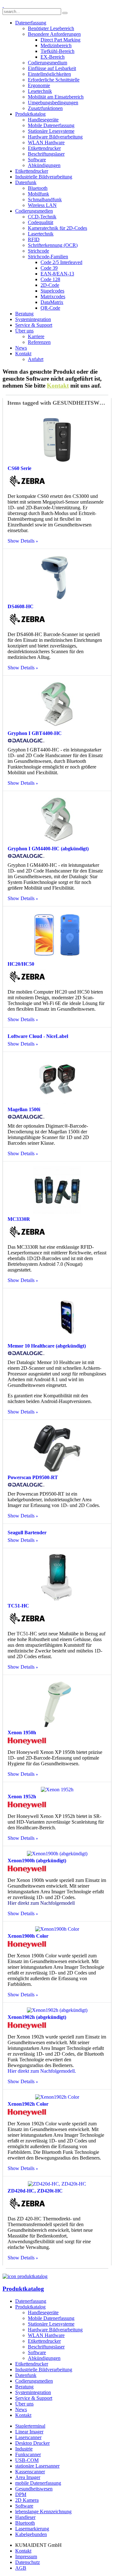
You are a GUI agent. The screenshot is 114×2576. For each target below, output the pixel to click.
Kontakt (58, 386)
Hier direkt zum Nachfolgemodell (41, 1903)
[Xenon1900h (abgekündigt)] (57, 1854)
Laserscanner (28, 2437)
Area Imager (28, 2477)
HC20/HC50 (21, 964)
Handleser (25, 2517)
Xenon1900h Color (28, 1936)
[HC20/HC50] (57, 957)
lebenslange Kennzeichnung (43, 2512)
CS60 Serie (19, 468)
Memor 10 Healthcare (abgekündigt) (47, 1346)
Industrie (24, 2449)
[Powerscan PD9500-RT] (57, 1470)
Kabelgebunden (31, 2534)
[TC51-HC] (57, 1599)
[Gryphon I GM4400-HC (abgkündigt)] (57, 842)
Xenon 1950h (22, 1732)
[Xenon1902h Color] (57, 2097)
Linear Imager (29, 2432)
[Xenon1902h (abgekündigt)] (57, 2010)
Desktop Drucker (32, 2443)
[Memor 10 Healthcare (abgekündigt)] (57, 1339)
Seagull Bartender (27, 1533)
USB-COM (27, 2460)
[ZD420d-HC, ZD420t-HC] (57, 2184)
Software (24, 2506)
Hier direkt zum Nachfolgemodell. (42, 2071)
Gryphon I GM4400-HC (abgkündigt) (48, 849)
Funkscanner (28, 2454)
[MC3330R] (57, 1212)
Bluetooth (25, 2523)
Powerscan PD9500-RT (33, 1477)
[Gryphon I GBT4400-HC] (57, 726)
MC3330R (19, 1219)
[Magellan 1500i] (57, 1102)
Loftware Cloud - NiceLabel (38, 1036)
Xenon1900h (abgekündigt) (37, 1861)
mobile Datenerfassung (38, 2483)
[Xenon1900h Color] (57, 1929)
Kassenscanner (30, 2472)
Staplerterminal (30, 2426)
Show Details (21, 541)
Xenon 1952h (22, 1797)
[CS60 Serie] (57, 461)
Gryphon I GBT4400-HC (35, 733)
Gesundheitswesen (34, 2489)
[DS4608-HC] (57, 599)
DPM (21, 2494)
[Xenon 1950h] (57, 1726)
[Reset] (65, 13)
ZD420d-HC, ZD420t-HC (35, 2191)
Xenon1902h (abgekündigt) (37, 2017)
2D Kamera (27, 2500)
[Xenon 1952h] (57, 1790)
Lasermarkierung (32, 2529)
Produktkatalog (23, 2289)
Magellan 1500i (24, 1109)
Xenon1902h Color (28, 2104)
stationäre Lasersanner (37, 2466)
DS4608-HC (21, 606)
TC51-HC (18, 1606)
